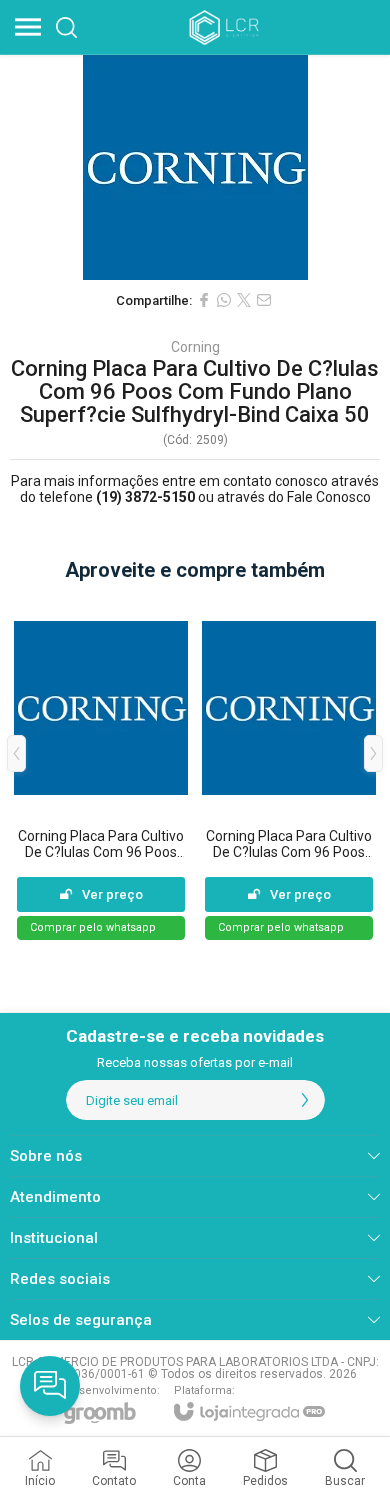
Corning (195, 347)
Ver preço (112, 894)
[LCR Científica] (226, 27)
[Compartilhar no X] (244, 300)
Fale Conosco (329, 497)
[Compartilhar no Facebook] (204, 300)
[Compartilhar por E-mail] (264, 300)
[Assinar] (305, 1100)
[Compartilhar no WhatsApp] (224, 300)
